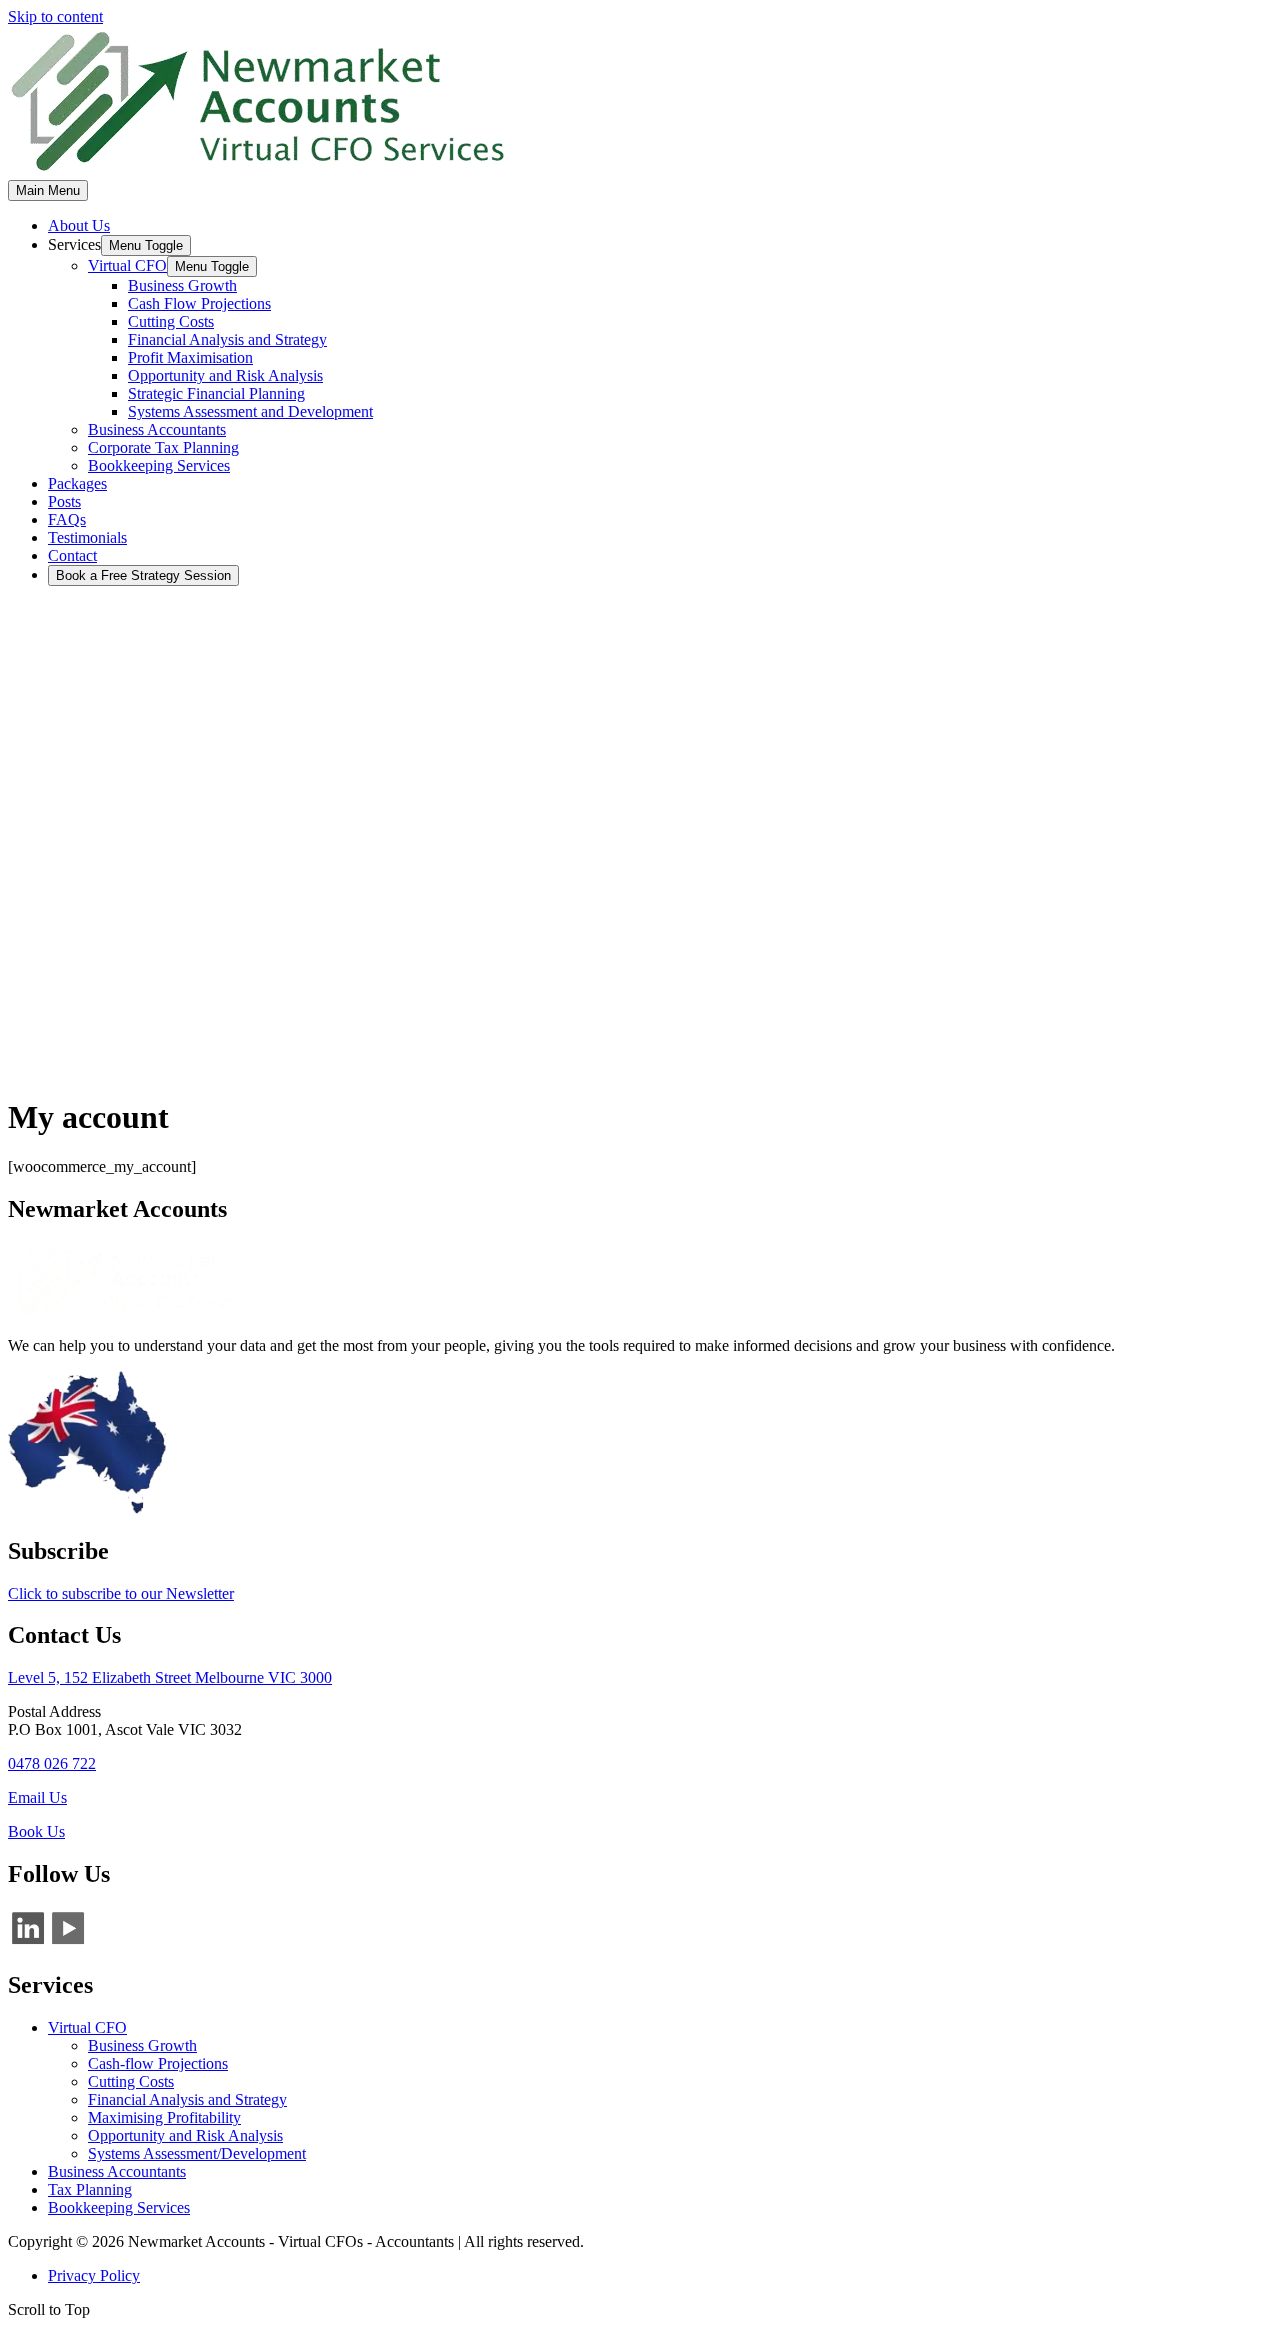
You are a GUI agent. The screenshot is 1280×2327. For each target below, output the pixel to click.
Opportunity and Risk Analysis (185, 2135)
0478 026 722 (52, 1763)
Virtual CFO (87, 2027)
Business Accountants (117, 2171)
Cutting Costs (131, 2081)
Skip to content (55, 16)
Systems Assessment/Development (197, 2153)
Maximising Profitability (164, 2117)
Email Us (37, 1797)
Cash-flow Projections (158, 2063)
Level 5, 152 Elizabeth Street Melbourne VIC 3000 (170, 1677)
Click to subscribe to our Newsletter (121, 1593)
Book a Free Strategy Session (143, 575)
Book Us (36, 1831)
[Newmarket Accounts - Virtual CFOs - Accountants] (258, 170)
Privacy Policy (94, 2275)
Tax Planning (90, 2189)
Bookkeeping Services (119, 2207)
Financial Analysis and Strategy (187, 2099)
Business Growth (142, 2045)
